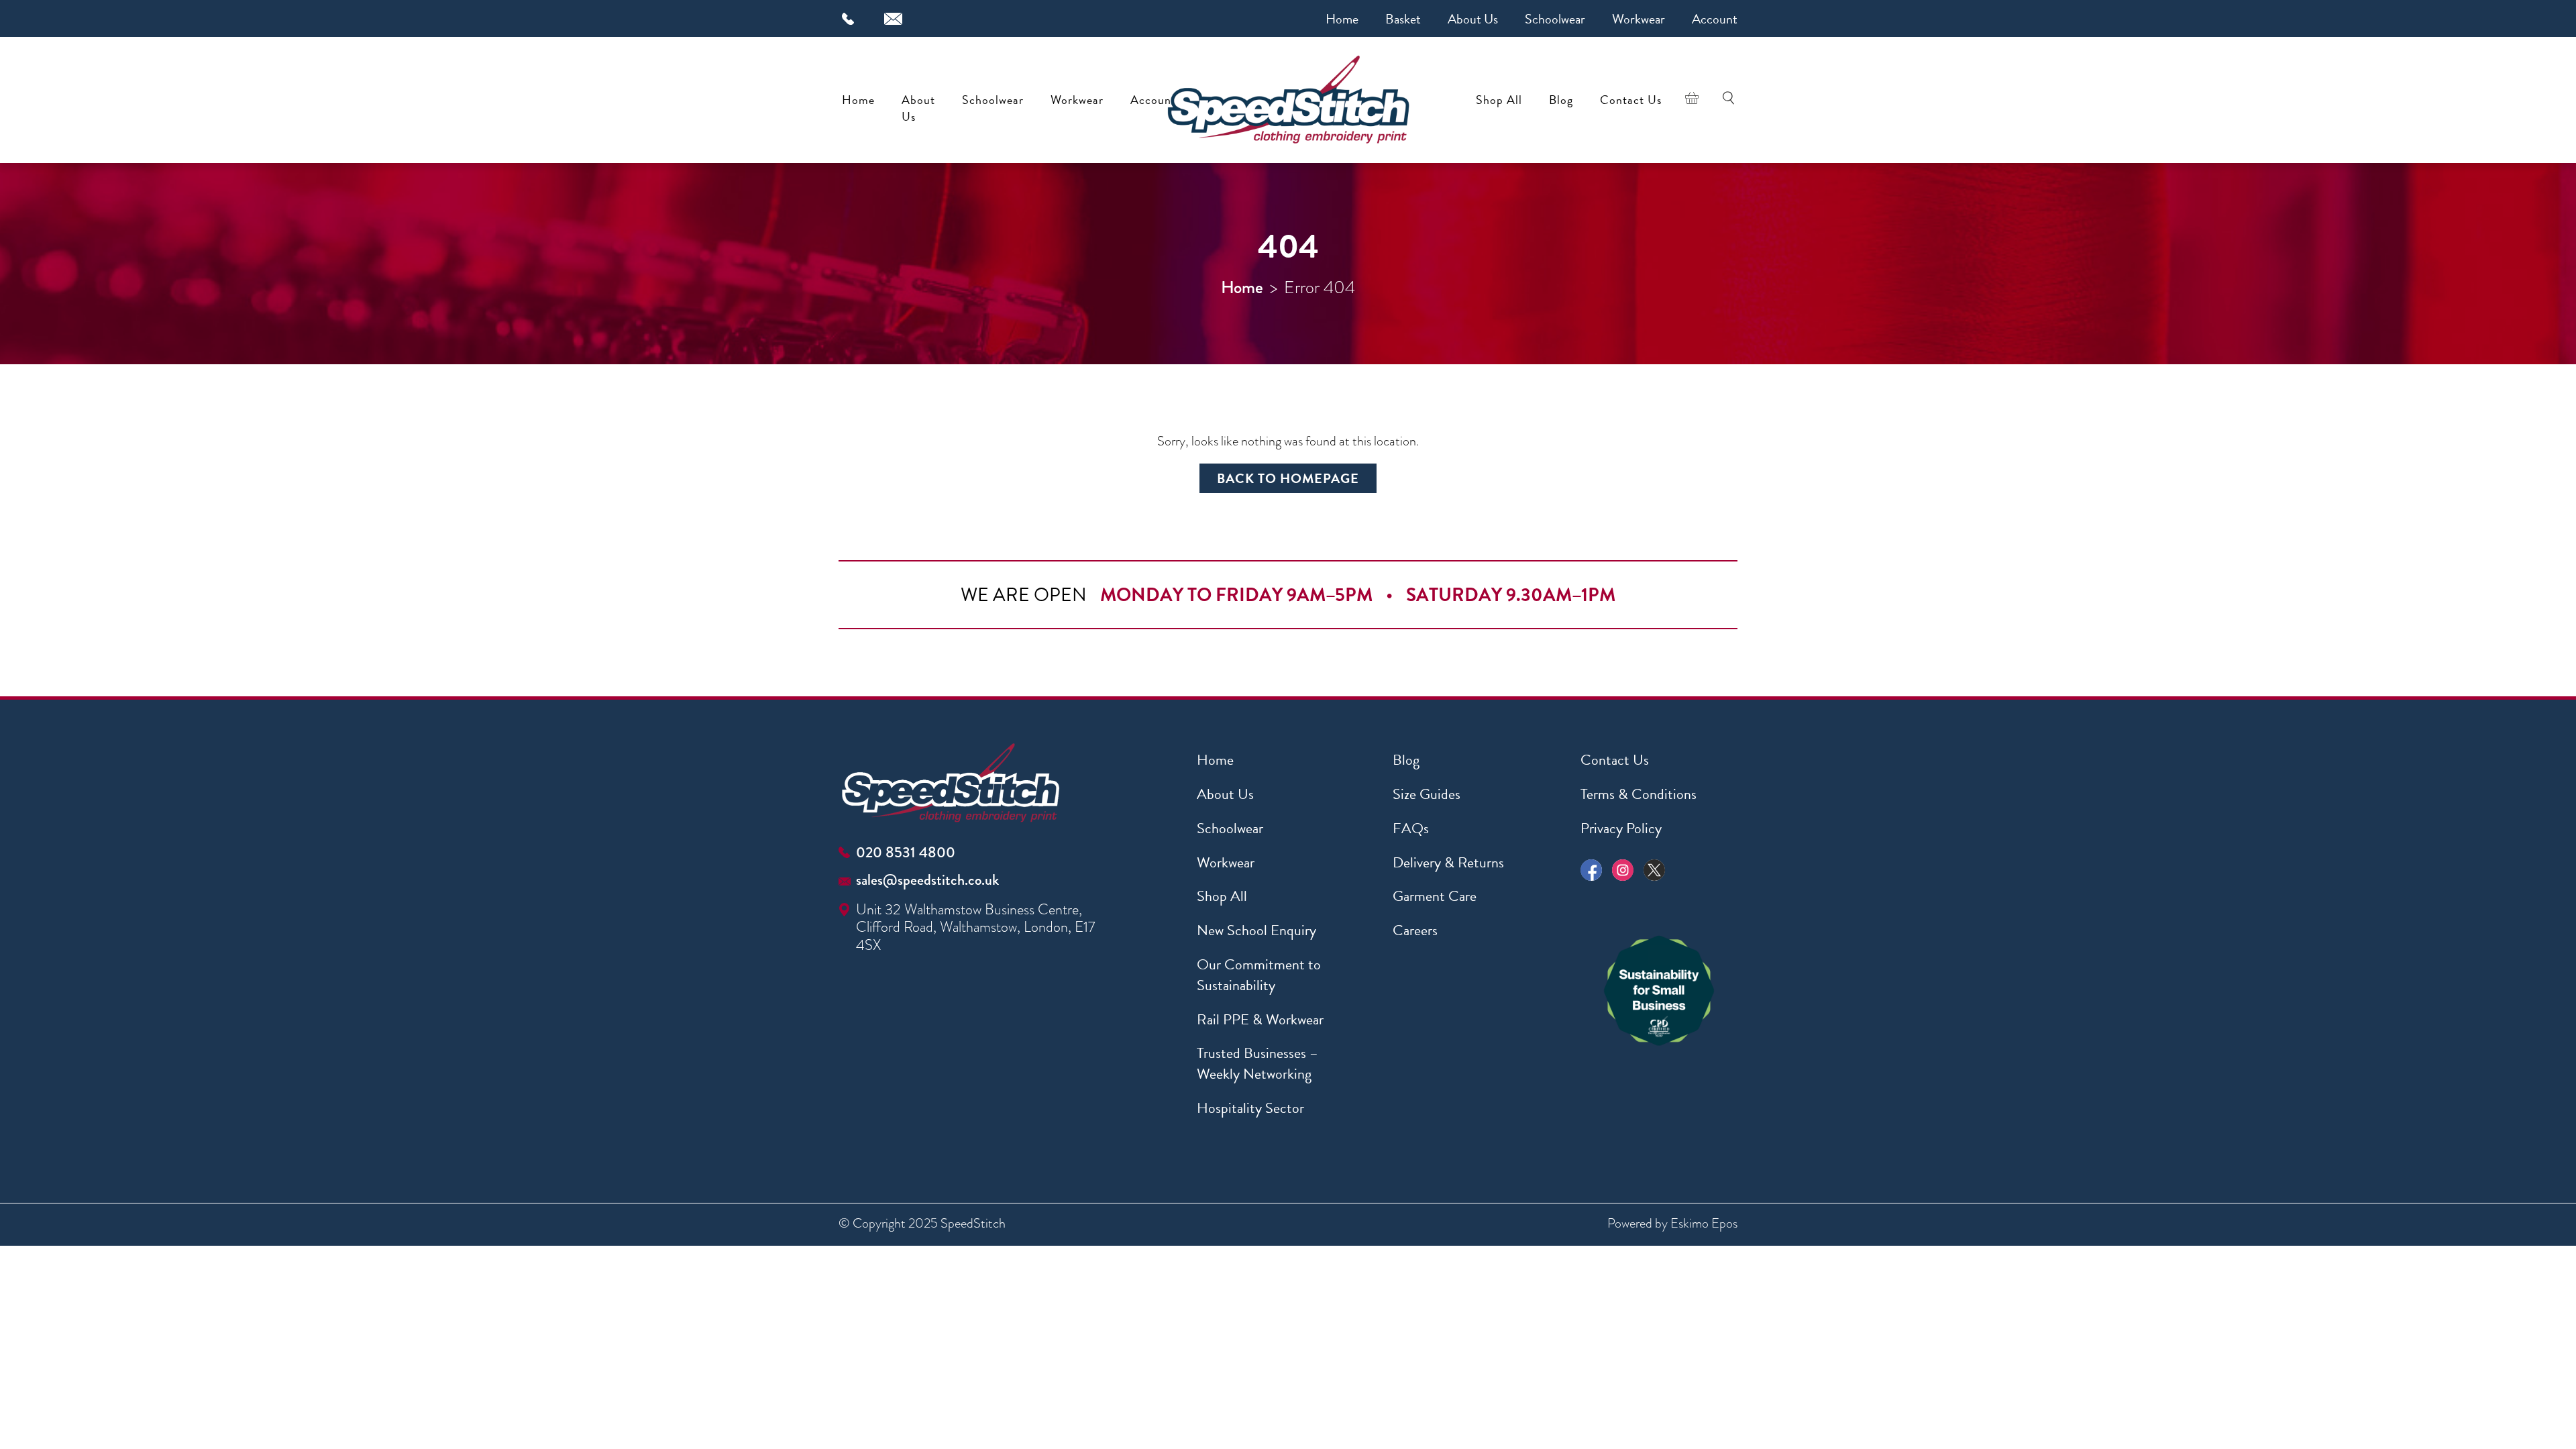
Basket (1403, 19)
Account (1715, 19)
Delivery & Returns (1448, 862)
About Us (1473, 19)
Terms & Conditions (1639, 794)
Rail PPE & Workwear (1260, 1019)
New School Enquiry (1256, 930)
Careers (1415, 930)
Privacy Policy (1621, 828)
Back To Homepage (1288, 478)
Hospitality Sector (1250, 1108)
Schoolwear (1555, 19)
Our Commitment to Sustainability (1259, 975)
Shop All (1499, 100)
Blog (1561, 100)
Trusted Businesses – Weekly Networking (1257, 1063)
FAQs (1411, 828)
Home (1342, 19)
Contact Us (1631, 100)
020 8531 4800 (906, 852)
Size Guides (1427, 794)
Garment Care (1435, 896)
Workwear (1639, 19)
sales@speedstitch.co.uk (927, 880)
